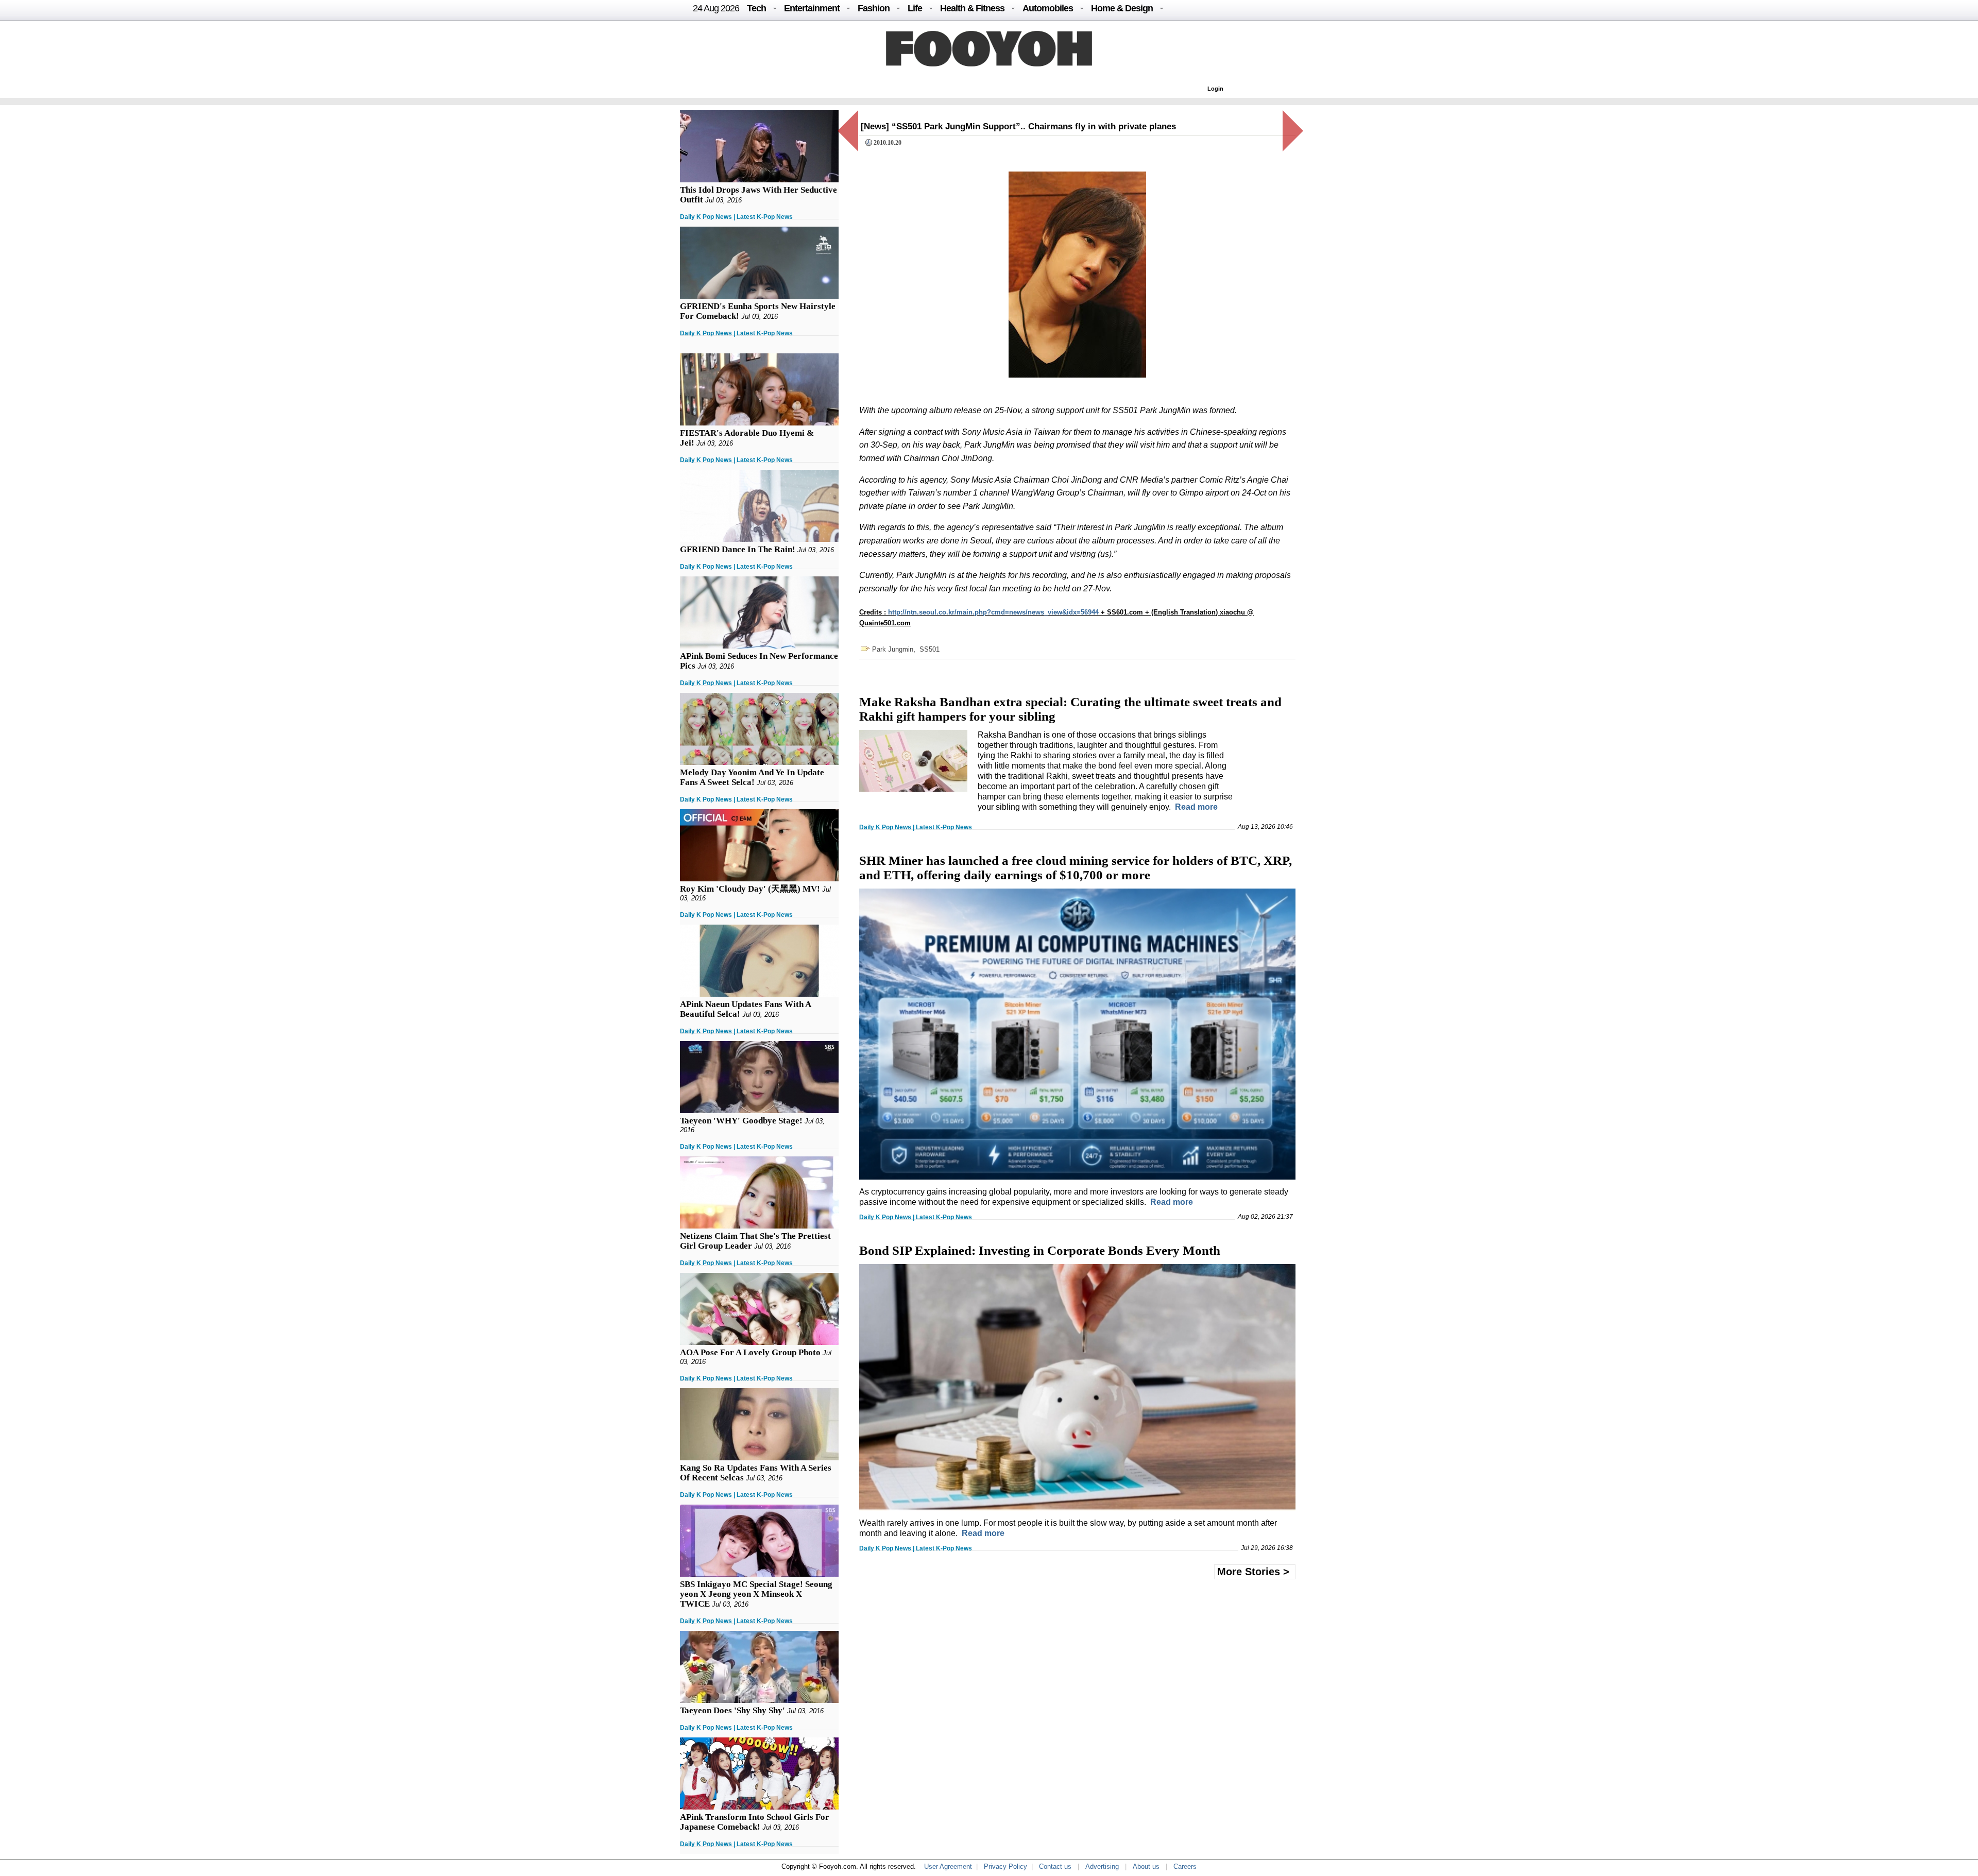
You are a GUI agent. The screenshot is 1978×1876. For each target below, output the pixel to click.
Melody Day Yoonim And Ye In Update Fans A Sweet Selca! (752, 777)
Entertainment (812, 8)
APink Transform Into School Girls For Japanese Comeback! (755, 1822)
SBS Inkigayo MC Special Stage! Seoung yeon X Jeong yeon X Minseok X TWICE (756, 1594)
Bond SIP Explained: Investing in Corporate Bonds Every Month (1040, 1250)
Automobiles (1048, 8)
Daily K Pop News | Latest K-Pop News (736, 217)
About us (1146, 1866)
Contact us (1055, 1866)
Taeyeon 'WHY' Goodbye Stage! (741, 1121)
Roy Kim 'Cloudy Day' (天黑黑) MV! (750, 889)
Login (1215, 89)
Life (915, 8)
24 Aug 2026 (716, 8)
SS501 (930, 649)
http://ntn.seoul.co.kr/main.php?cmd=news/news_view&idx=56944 (993, 612)
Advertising (1102, 1866)
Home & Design (1122, 8)
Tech (756, 8)
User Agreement (948, 1866)
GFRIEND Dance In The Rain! (738, 549)
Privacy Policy (1005, 1866)
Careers (1185, 1866)
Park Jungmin (893, 649)
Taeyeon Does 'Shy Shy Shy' (732, 1710)
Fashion (874, 8)
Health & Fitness (972, 8)
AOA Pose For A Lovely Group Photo (750, 1352)
